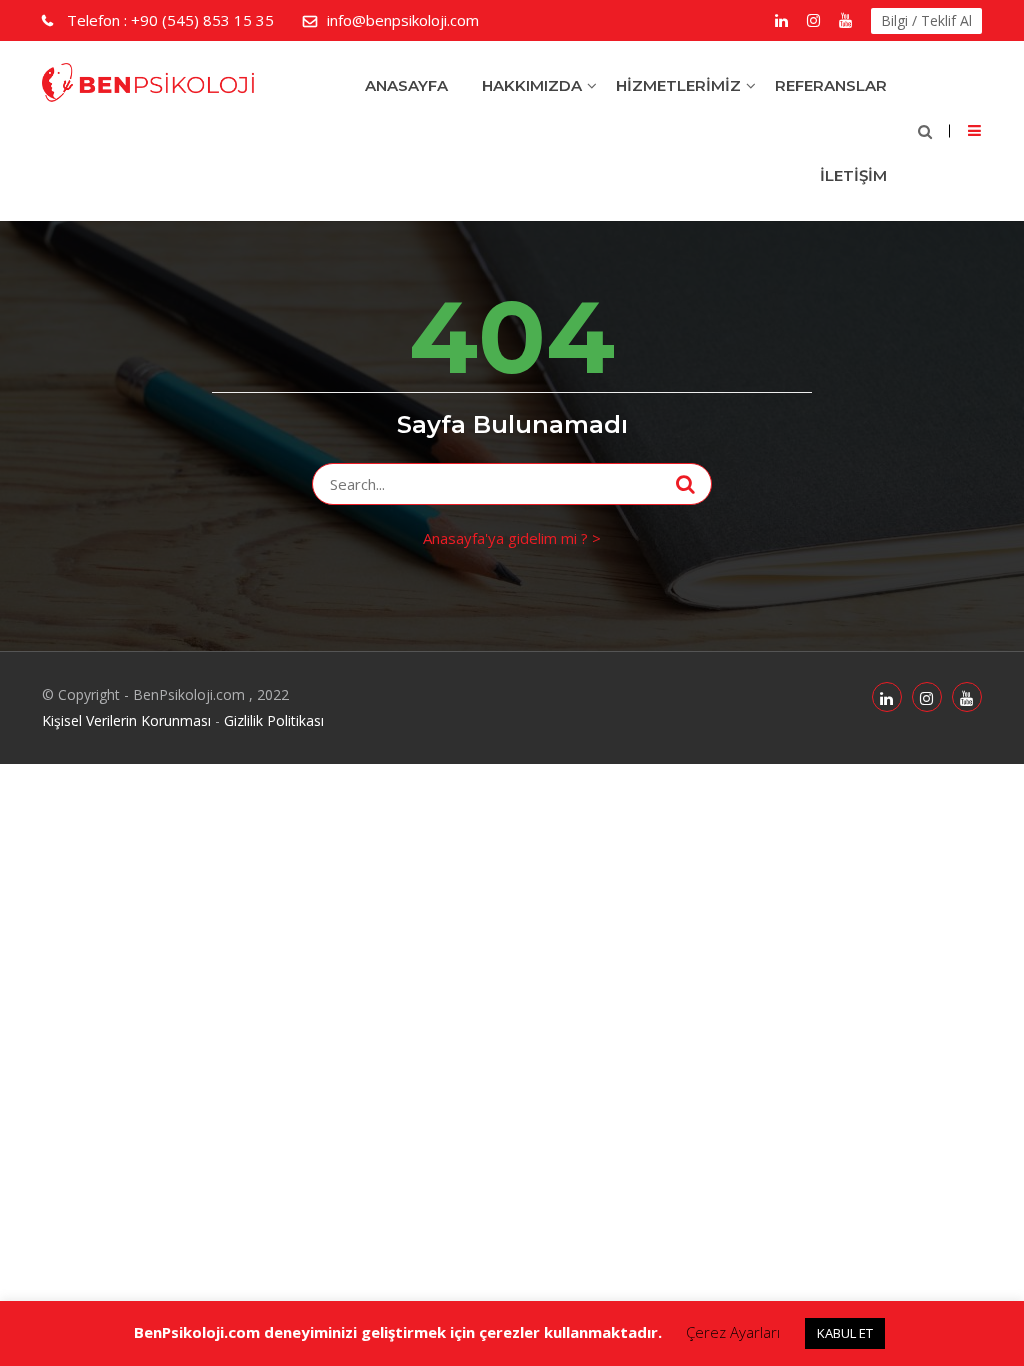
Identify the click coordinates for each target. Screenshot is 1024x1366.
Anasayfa (406, 85)
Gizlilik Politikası (274, 720)
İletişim (853, 175)
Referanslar (831, 85)
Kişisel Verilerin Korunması (126, 720)
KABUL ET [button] (845, 1333)
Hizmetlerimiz (678, 85)
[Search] (685, 484)
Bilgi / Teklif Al (926, 20)
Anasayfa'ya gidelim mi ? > (512, 538)
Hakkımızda (532, 85)
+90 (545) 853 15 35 (170, 20)
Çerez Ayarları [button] (733, 1332)
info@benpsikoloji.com (403, 20)
